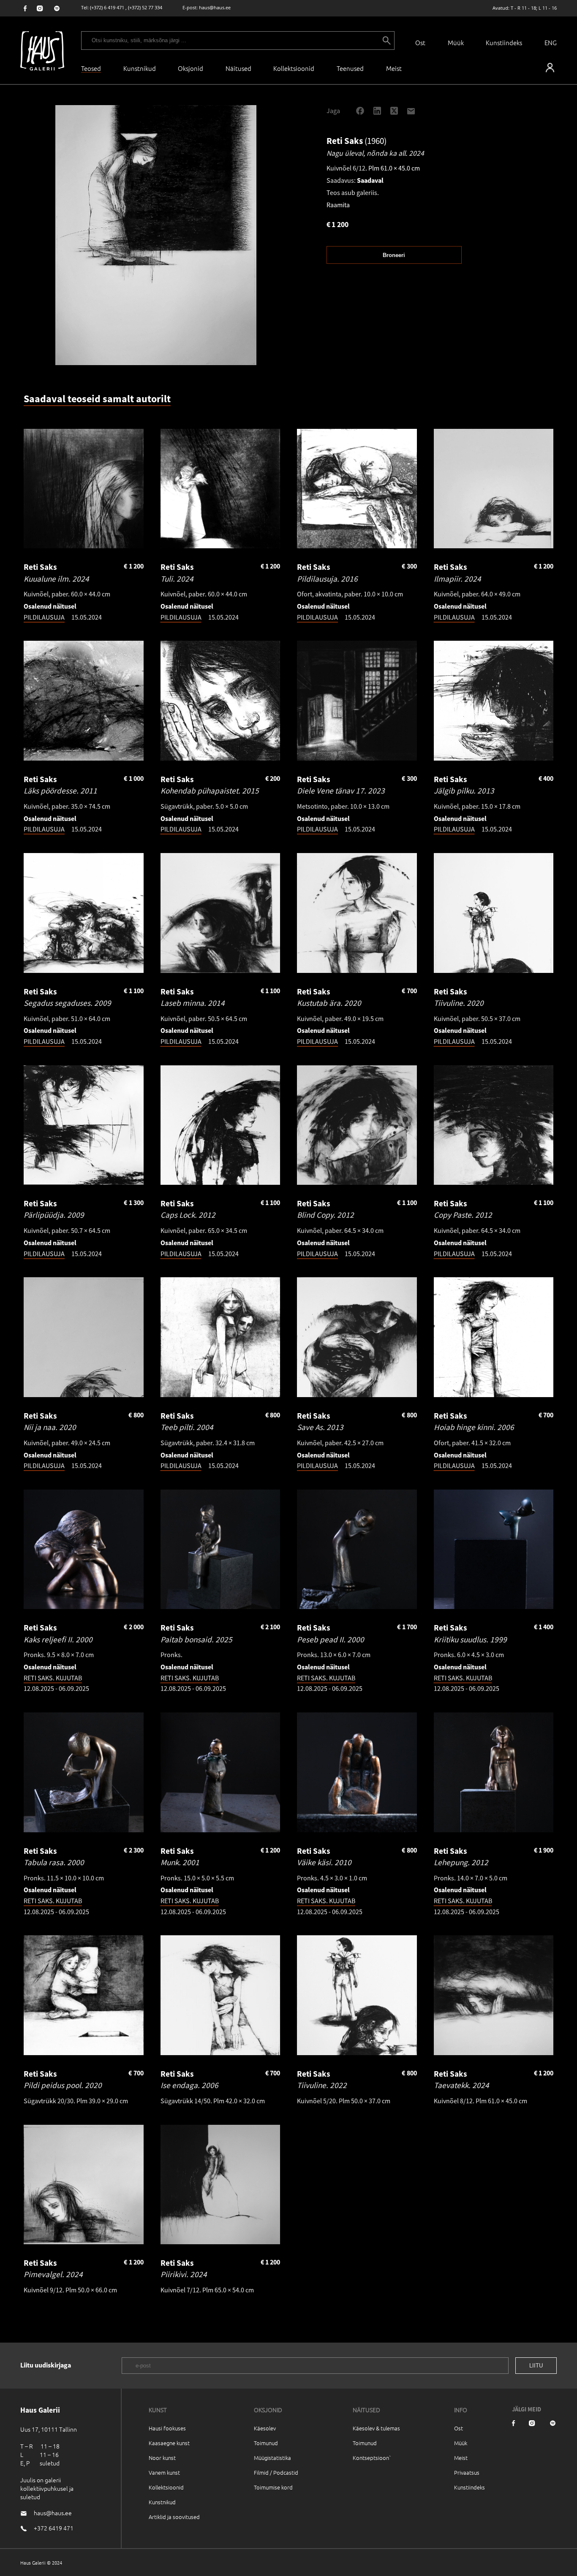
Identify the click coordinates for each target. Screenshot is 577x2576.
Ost (420, 42)
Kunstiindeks (504, 42)
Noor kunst (162, 2458)
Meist (461, 2458)
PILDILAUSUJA (44, 617)
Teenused (350, 68)
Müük (456, 42)
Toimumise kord (273, 2487)
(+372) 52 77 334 (145, 7)
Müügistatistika (272, 2458)
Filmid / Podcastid (276, 2472)
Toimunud (266, 2443)
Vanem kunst (164, 2472)
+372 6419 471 (54, 2528)
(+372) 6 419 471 (107, 7)
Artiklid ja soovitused (174, 2517)
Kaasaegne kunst (169, 2443)
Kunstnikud (140, 68)
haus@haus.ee (215, 7)
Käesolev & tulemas (376, 2428)
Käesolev (265, 2428)
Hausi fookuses (167, 2428)
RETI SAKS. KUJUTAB (53, 1678)
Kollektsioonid (294, 68)
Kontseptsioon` (372, 2458)
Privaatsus (467, 2472)
